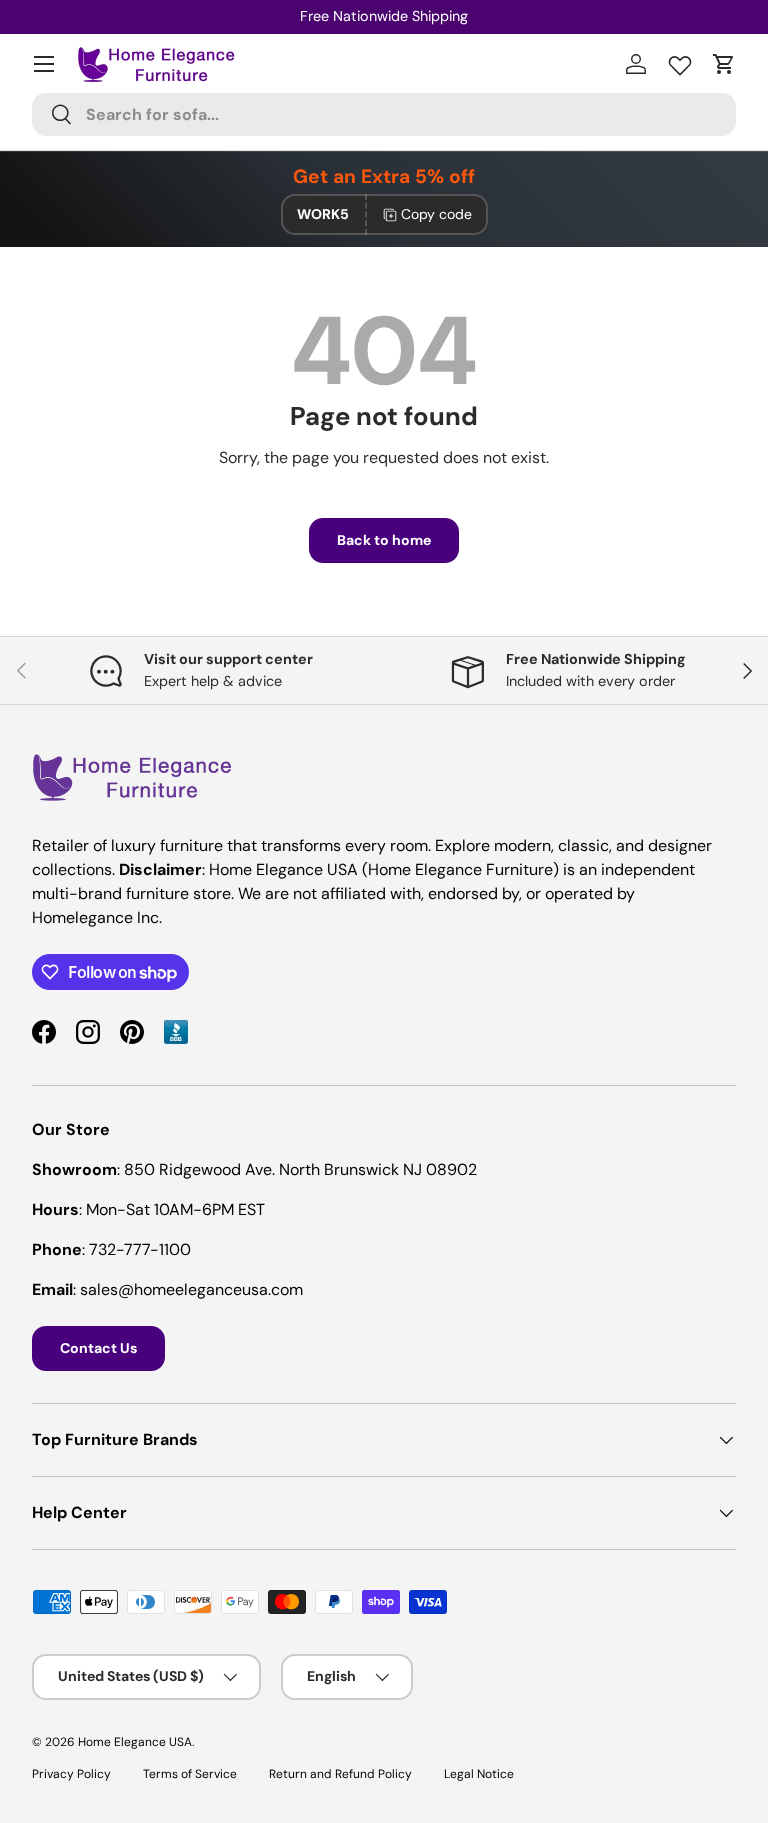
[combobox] (384, 114)
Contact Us (98, 1348)
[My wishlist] (680, 61)
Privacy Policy (71, 1774)
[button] (724, 64)
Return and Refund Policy (340, 1774)
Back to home (384, 540)
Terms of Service (190, 1774)
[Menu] (44, 64)
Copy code (436, 214)
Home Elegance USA (135, 1742)
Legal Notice (479, 1774)
